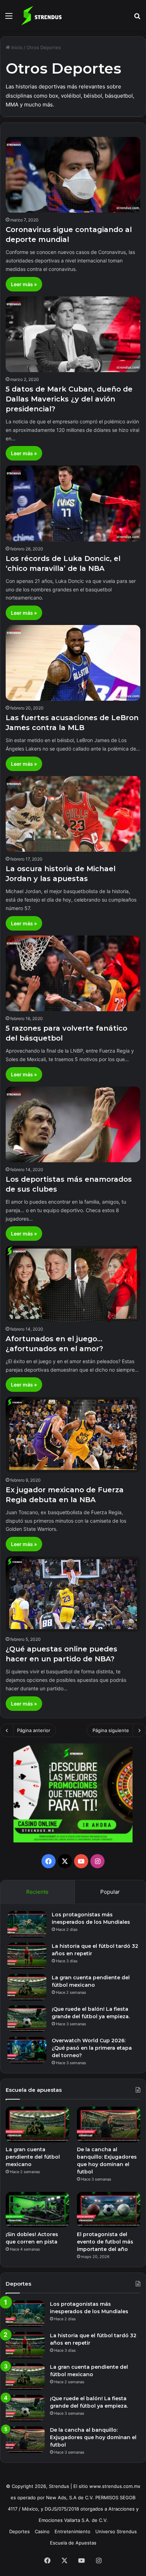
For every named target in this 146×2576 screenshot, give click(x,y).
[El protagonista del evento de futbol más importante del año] (109, 2210)
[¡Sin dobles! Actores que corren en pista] (37, 2210)
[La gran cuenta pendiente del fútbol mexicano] (27, 1987)
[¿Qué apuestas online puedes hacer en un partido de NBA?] (73, 1594)
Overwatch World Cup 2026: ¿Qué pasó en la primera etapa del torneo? (92, 2048)
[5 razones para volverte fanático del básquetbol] (73, 973)
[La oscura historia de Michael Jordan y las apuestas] (73, 814)
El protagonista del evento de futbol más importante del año (105, 2242)
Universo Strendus (116, 2531)
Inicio (16, 47)
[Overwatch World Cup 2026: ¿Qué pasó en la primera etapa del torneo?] (27, 2050)
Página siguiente (111, 1730)
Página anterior (34, 1730)
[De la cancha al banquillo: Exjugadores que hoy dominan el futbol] (109, 2125)
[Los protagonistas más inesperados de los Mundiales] (27, 1924)
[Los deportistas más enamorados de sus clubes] (73, 1124)
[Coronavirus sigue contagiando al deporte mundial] (73, 175)
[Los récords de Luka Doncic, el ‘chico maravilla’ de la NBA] (73, 503)
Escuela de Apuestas (73, 2543)
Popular (110, 1892)
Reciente (37, 1892)
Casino (42, 2531)
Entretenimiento (72, 2531)
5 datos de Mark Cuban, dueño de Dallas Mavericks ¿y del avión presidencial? (69, 399)
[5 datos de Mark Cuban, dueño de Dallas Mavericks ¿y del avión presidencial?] (73, 334)
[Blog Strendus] (41, 16)
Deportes (19, 2531)
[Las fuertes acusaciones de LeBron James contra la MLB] (73, 663)
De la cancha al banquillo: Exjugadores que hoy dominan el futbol (93, 2437)
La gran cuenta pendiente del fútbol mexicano (33, 2157)
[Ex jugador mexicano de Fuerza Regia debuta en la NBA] (73, 1435)
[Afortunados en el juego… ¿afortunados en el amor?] (73, 1284)
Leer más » (24, 284)
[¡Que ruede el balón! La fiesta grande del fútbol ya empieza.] (27, 2019)
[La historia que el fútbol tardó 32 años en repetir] (27, 1956)
